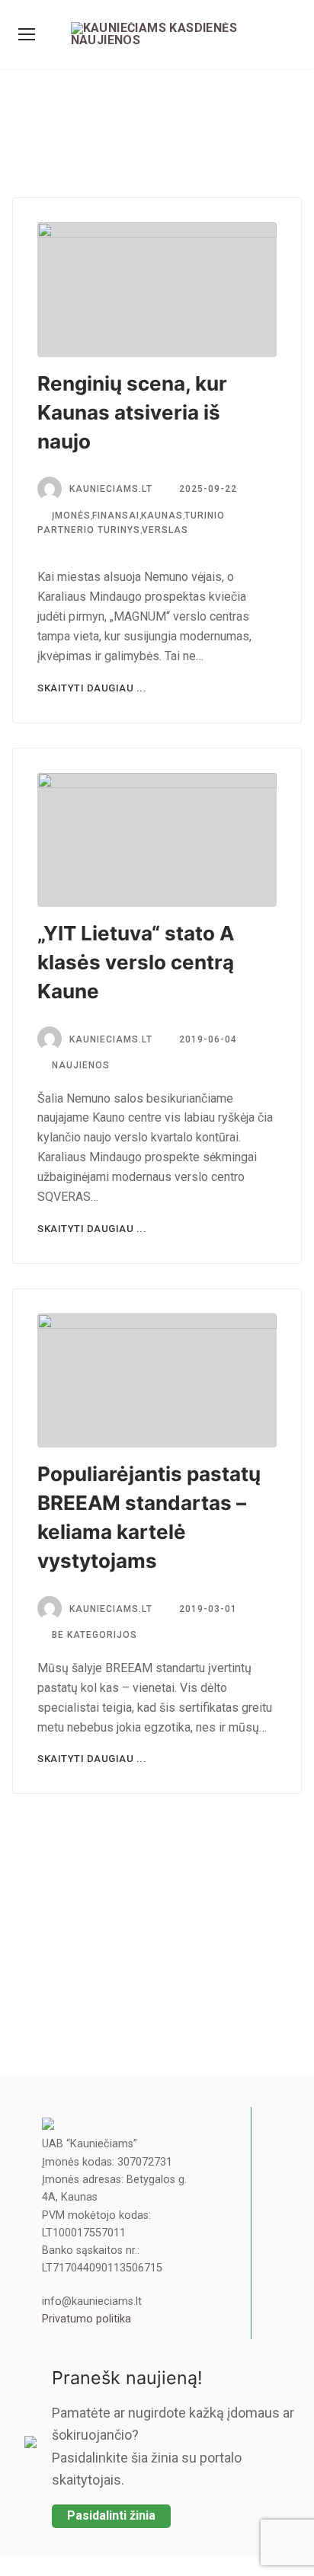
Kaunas (162, 516)
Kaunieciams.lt (111, 1039)
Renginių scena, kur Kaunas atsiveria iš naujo (132, 412)
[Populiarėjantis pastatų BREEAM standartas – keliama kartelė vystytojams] (157, 1381)
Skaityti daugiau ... (92, 688)
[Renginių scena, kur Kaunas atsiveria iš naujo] (157, 290)
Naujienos (79, 1065)
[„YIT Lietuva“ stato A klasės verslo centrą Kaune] (157, 840)
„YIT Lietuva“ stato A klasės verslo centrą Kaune (136, 962)
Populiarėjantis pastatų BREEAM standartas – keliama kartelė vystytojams (149, 1517)
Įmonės (70, 516)
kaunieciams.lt (111, 489)
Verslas (165, 530)
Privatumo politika (87, 2319)
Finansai (116, 516)
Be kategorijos (93, 1635)
